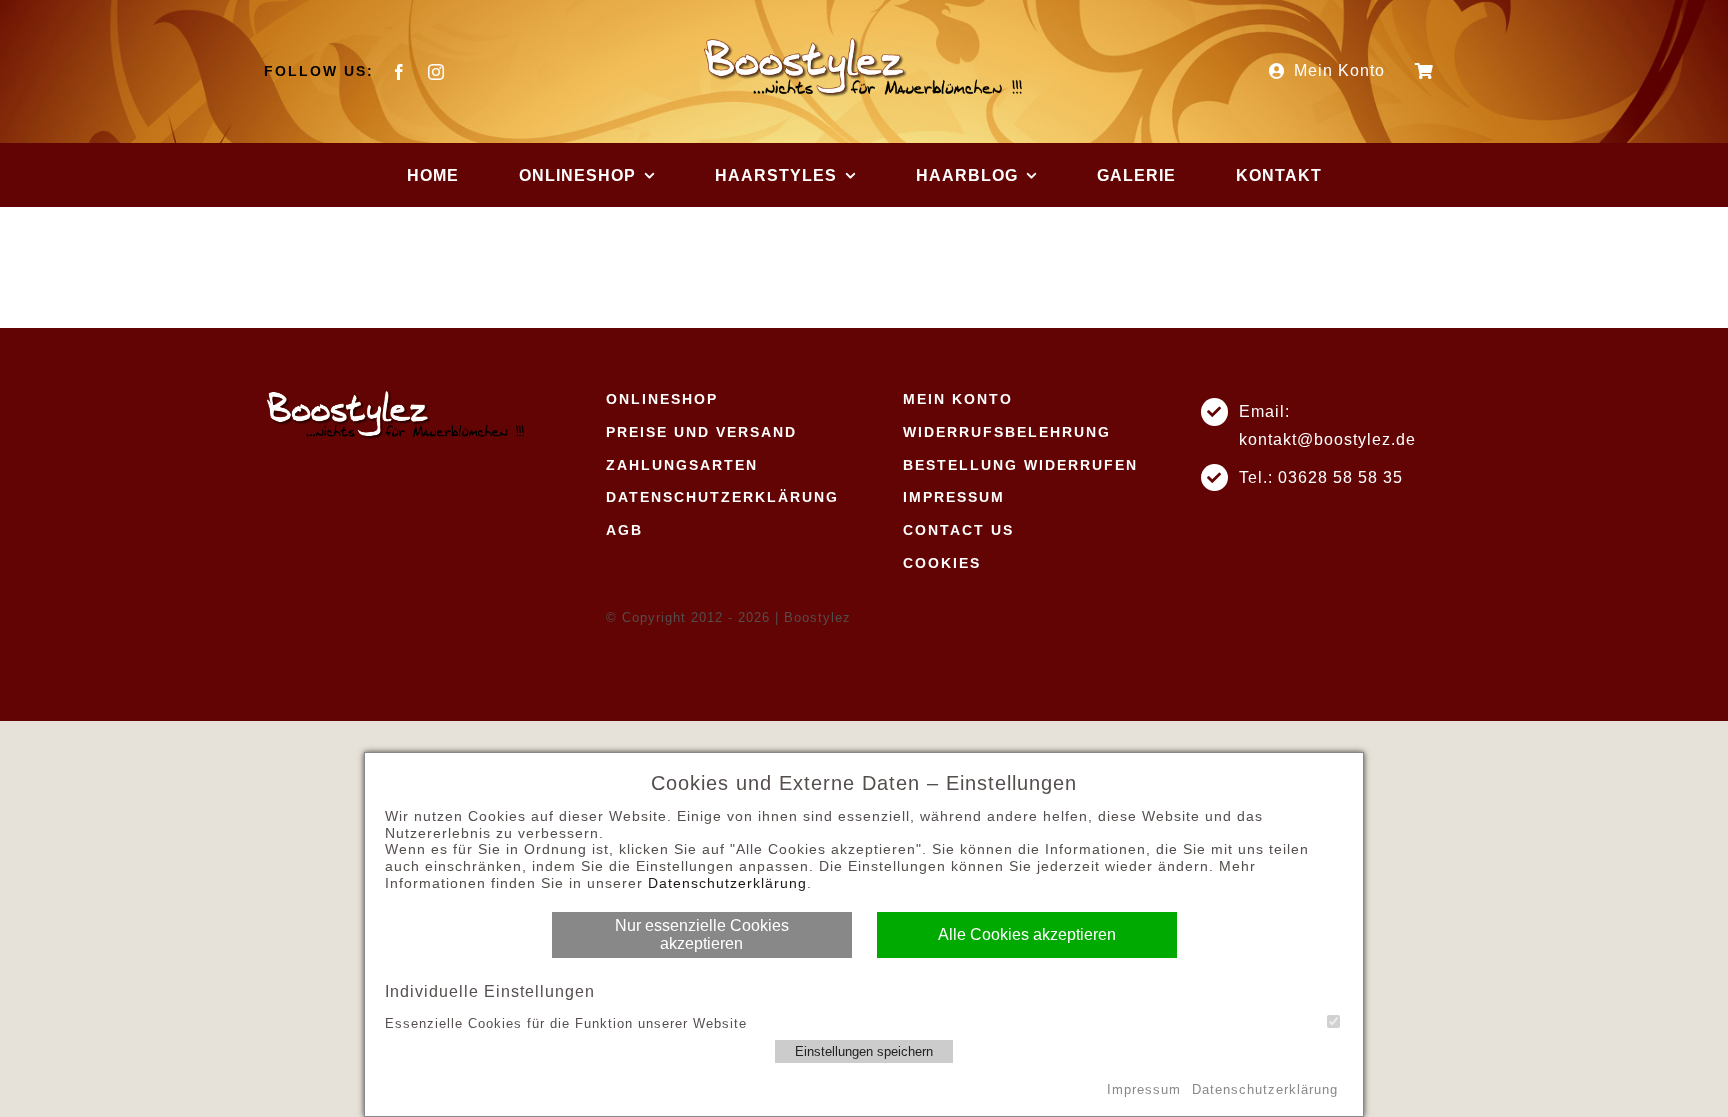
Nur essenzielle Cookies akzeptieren (702, 934)
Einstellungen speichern (864, 1051)
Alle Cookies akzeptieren (1027, 934)
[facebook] (399, 72)
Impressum (1144, 1089)
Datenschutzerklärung (727, 883)
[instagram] (436, 72)
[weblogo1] (864, 42)
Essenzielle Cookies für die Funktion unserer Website (566, 1023)
